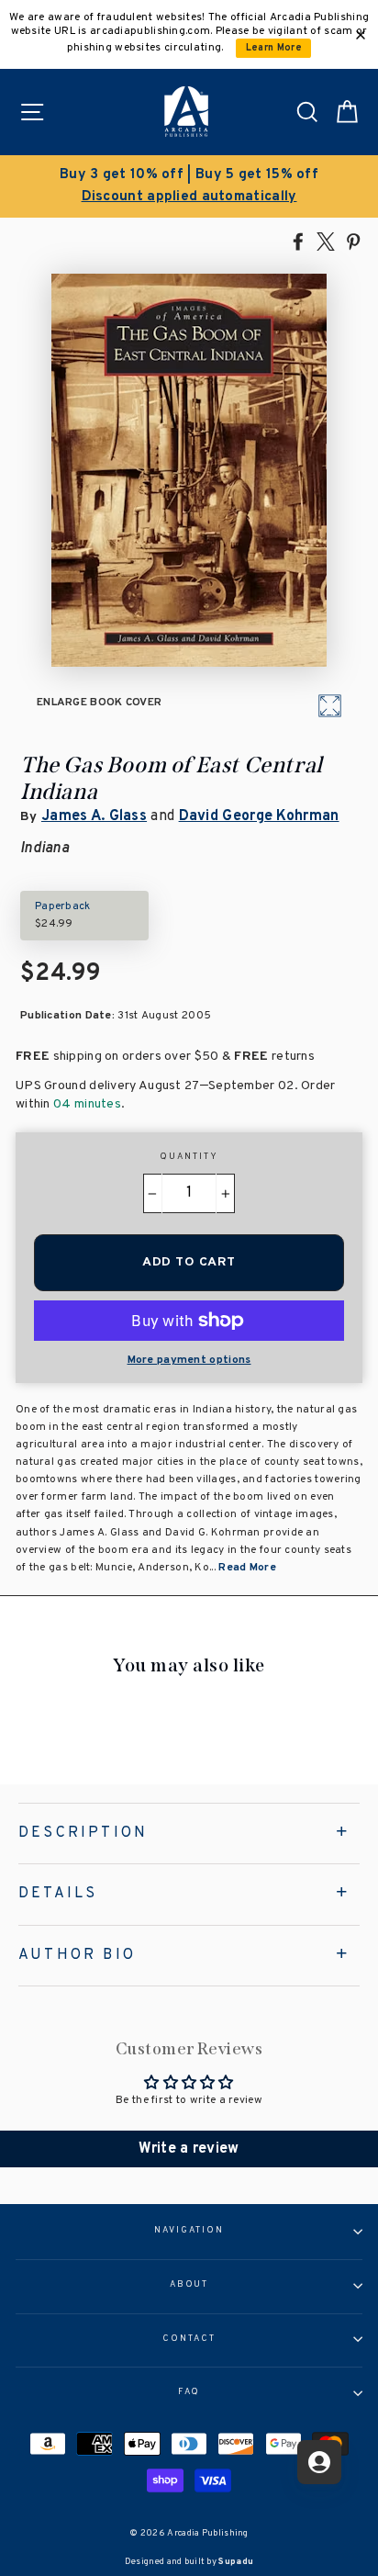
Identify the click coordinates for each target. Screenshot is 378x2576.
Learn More (274, 48)
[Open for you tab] (319, 2462)
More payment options (189, 1360)
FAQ (189, 2392)
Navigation (189, 2231)
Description (83, 1833)
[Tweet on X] (326, 241)
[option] (189, 186)
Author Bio (77, 1955)
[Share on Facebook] (298, 241)
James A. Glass (94, 816)
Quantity (189, 1157)
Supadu (236, 2562)
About (189, 2285)
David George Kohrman (259, 816)
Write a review (189, 2149)
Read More (247, 1568)
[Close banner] (361, 35)
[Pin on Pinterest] (353, 241)
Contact (189, 2339)
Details (58, 1894)
